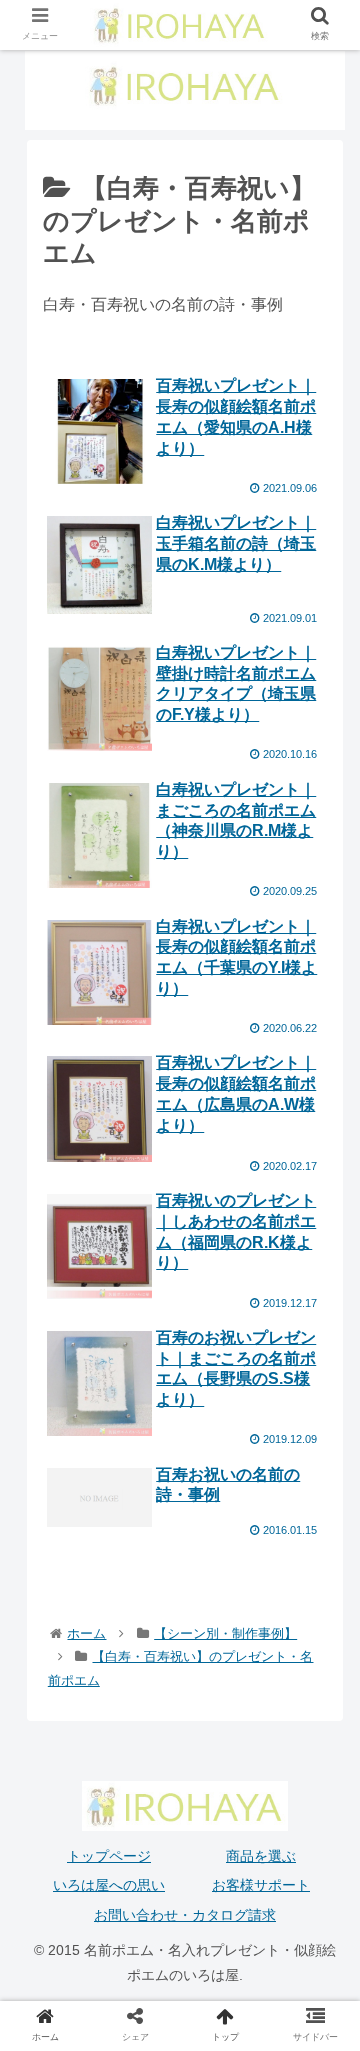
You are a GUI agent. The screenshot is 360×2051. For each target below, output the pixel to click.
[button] (321, 1750)
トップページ (109, 1856)
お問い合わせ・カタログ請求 (185, 1915)
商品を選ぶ (261, 1856)
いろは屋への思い (109, 1885)
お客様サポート (261, 1885)
